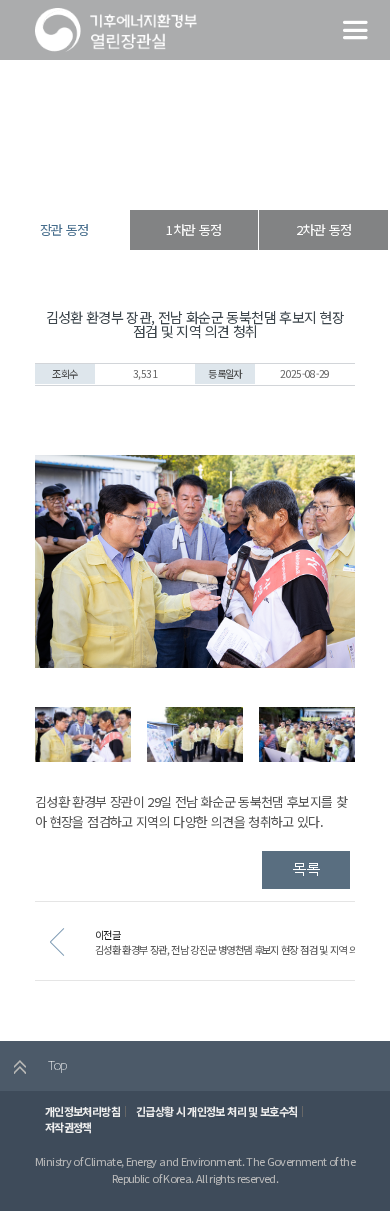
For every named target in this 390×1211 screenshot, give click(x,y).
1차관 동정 (193, 229)
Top (55, 1064)
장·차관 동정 (190, 174)
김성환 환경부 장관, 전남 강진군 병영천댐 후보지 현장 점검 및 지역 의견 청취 (240, 949)
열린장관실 (127, 174)
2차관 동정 (323, 229)
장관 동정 (251, 174)
